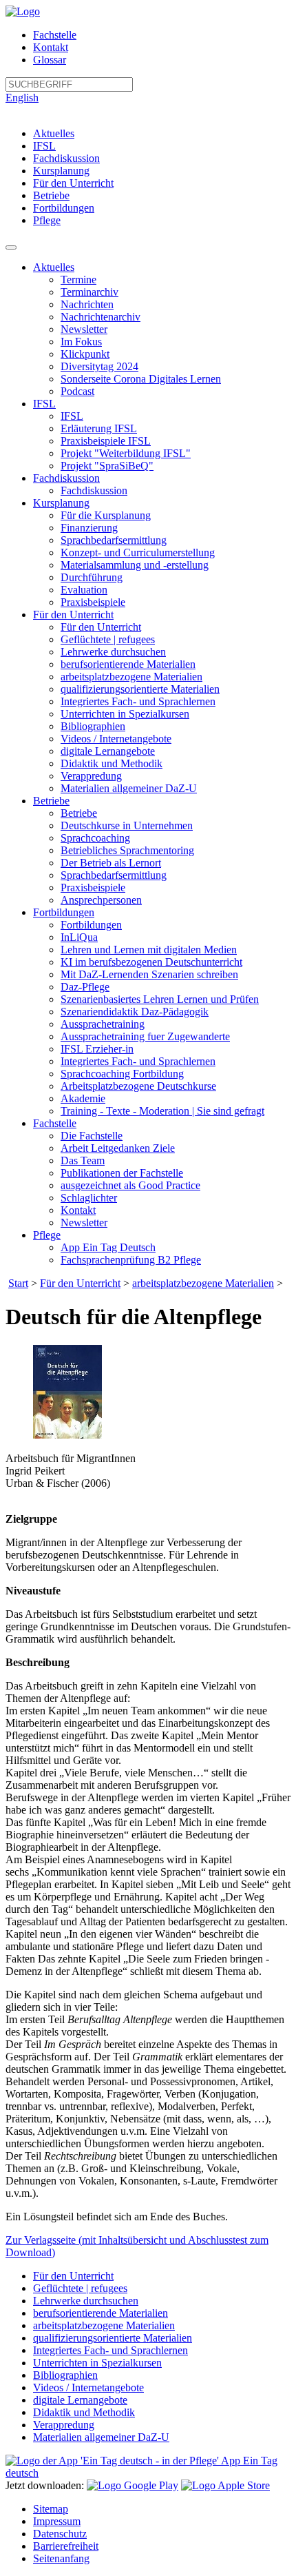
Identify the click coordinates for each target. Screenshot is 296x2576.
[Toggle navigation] (11, 247)
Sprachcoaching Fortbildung (122, 1074)
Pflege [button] (47, 1235)
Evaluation (84, 590)
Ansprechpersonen (101, 900)
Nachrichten (87, 304)
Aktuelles (54, 133)
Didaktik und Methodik (112, 763)
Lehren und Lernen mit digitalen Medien (149, 950)
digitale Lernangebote (108, 751)
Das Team (83, 1160)
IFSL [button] (44, 404)
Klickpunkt (85, 354)
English (22, 98)
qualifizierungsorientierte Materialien (140, 689)
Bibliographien (93, 726)
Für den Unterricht (73, 183)
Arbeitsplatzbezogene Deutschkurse (138, 1086)
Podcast (77, 391)
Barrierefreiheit (66, 2546)
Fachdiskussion (66, 158)
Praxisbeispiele (93, 602)
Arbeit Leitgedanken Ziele (118, 1148)
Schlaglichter (89, 1198)
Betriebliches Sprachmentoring (127, 850)
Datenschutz (60, 2534)
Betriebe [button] (51, 801)
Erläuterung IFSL (99, 428)
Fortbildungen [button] (64, 912)
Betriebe (51, 195)
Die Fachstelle (92, 1136)
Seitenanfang (61, 2558)
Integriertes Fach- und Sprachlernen (138, 701)
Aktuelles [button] (54, 267)
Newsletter (84, 329)
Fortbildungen (64, 208)
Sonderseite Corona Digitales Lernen (141, 379)
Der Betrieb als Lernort (111, 863)
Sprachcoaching (95, 838)
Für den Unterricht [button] (73, 615)
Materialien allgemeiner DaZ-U (129, 788)
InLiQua (79, 937)
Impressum (57, 2521)
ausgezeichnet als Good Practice (130, 1185)
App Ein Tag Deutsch (108, 1247)
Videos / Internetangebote (116, 739)
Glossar (50, 60)
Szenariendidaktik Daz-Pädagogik (135, 1012)
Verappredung (91, 776)
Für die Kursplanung (106, 515)
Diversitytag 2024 (99, 366)
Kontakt (51, 47)
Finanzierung (89, 528)
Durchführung (92, 577)
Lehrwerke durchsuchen (113, 652)
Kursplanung (61, 171)
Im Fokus (81, 342)
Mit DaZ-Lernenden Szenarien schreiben (149, 974)
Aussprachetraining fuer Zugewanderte (145, 1036)
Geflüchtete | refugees (108, 639)
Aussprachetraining (103, 1024)
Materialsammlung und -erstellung (135, 565)
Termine (78, 280)
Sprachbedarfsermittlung (114, 540)
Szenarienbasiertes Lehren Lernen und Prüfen (160, 999)
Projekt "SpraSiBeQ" (107, 466)
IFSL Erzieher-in (97, 1049)
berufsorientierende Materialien (128, 664)
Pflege (47, 220)
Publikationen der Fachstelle (122, 1173)
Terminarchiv (89, 292)
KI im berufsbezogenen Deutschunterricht (151, 962)
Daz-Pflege (85, 987)
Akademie (83, 1098)
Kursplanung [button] (61, 503)
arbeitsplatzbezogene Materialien (131, 677)
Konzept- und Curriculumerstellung (138, 552)
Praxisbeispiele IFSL (106, 441)
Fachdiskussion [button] (66, 478)
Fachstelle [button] (55, 1123)
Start (18, 1283)
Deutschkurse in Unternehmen (127, 825)
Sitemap (51, 2509)
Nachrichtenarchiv (101, 317)
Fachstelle (55, 35)
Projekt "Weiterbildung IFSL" (126, 453)
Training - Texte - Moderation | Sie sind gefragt (162, 1111)
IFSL (44, 146)
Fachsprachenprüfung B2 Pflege (131, 1260)
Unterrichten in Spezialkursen (125, 714)
